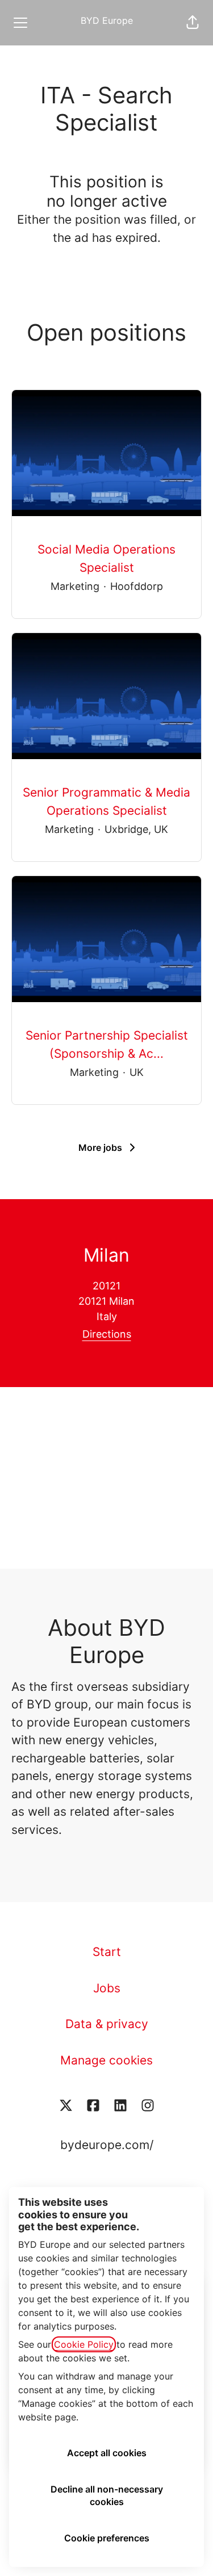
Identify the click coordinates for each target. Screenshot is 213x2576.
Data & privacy (107, 2024)
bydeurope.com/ (107, 2145)
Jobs (107, 1988)
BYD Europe (107, 20)
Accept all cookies (107, 2453)
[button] (193, 23)
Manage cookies (106, 2060)
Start (107, 1952)
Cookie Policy (84, 2344)
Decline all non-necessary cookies (107, 2495)
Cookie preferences (107, 2538)
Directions (107, 1334)
